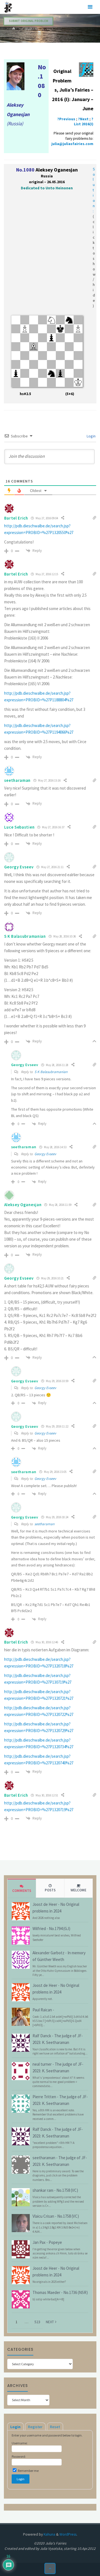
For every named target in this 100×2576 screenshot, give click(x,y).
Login (91, 436)
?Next (83, 119)
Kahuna (49, 2534)
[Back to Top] (50, 2569)
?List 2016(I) (84, 122)
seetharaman (44, 1524)
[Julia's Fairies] (8, 7)
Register (35, 2427)
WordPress (68, 2534)
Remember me (28, 2471)
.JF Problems (29, 29)
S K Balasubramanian (51, 1072)
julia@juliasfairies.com (72, 144)
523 (37, 2322)
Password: (19, 2456)
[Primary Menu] (90, 7)
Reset (55, 2427)
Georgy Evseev (45, 1154)
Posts (50, 1890)
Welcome (78, 1890)
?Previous (66, 119)
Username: (20, 2443)
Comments (22, 1891)
